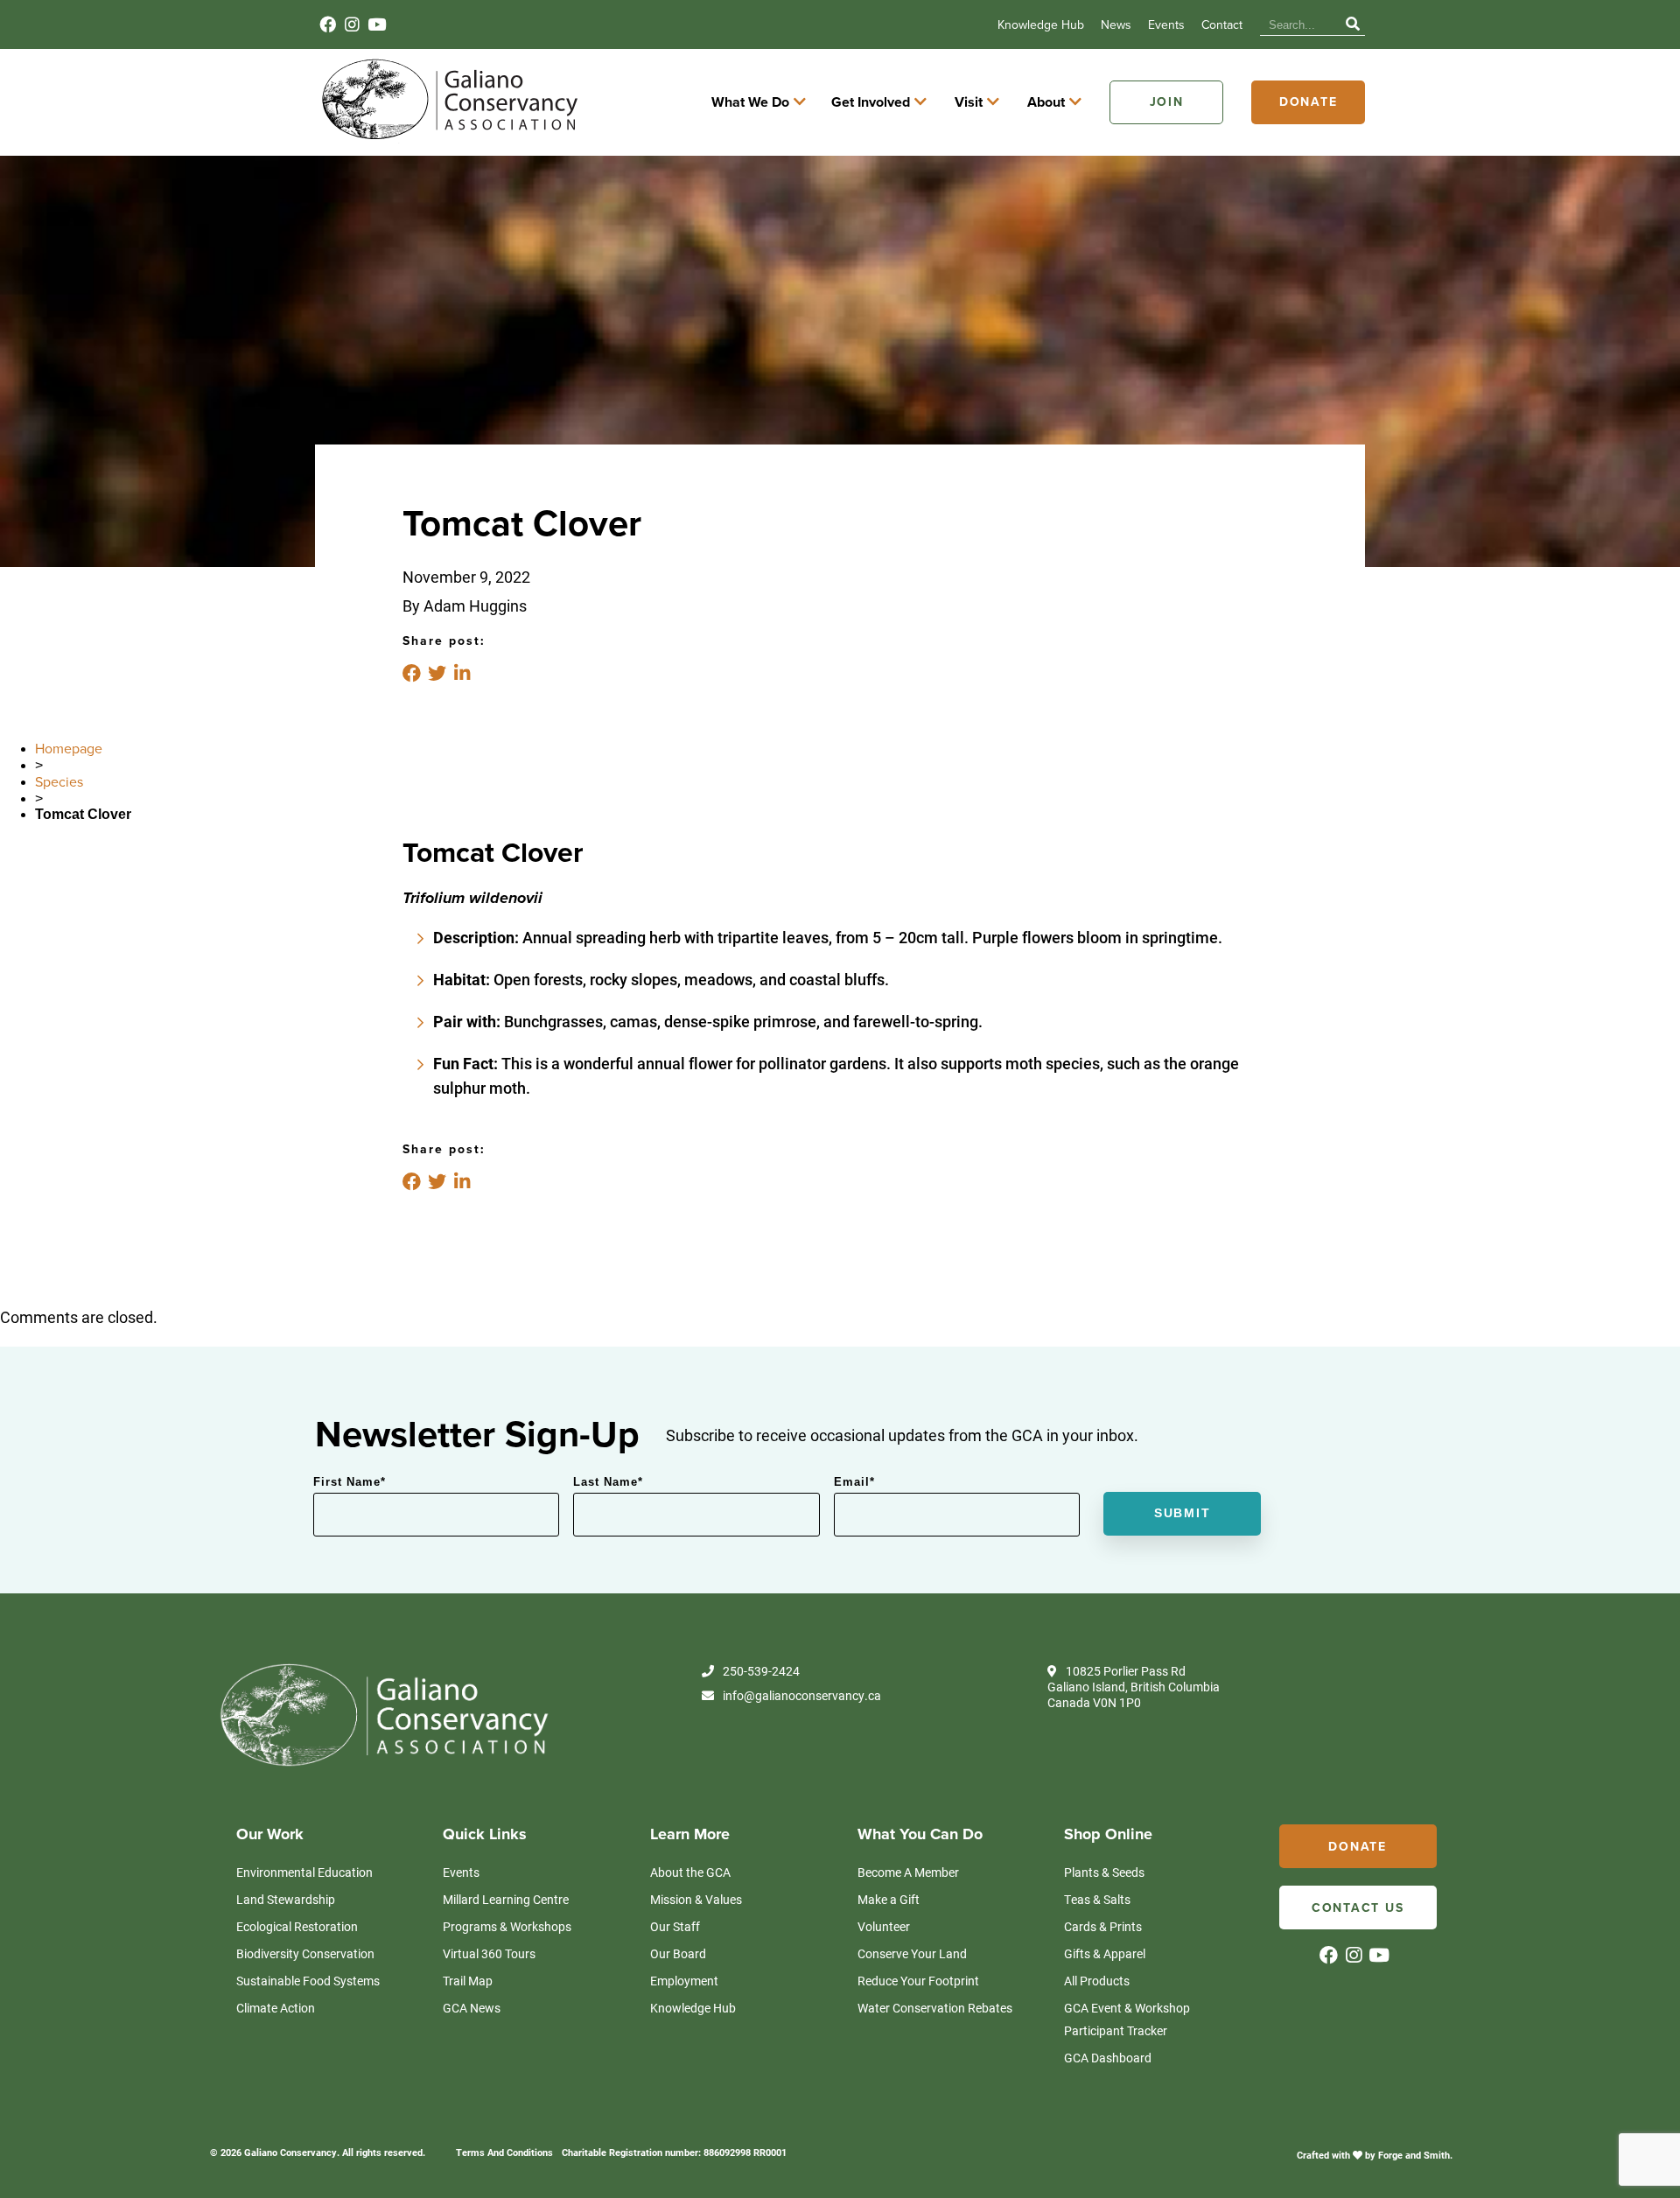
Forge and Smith (1414, 2155)
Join (1167, 102)
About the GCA (690, 1872)
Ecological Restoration (297, 1926)
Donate (1309, 102)
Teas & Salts (1097, 1899)
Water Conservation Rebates (935, 2008)
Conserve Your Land (912, 1953)
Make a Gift (889, 1899)
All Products (1097, 1981)
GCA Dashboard (1108, 2058)
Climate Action (276, 2008)
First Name (350, 1482)
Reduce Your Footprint (918, 1981)
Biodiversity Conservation (305, 1953)
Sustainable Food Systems (308, 1981)
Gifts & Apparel (1105, 1953)
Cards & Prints (1103, 1926)
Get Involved (871, 102)
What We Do (750, 102)
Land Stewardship (286, 1899)
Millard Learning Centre (506, 1899)
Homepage (69, 749)
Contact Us (1358, 1908)
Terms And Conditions (504, 2152)
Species (59, 782)
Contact (1222, 25)
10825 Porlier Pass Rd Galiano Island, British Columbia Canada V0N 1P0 (1134, 1687)
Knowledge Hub (1041, 25)
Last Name (608, 1482)
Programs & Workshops (507, 1926)
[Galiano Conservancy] (446, 138)
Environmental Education (304, 1872)
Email (854, 1482)
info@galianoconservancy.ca (802, 1696)
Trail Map (468, 1981)
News (1116, 25)
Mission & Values (696, 1899)
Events (1166, 25)
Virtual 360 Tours (489, 1953)
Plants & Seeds (1104, 1872)
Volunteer (884, 1926)
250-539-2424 (761, 1671)
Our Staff (675, 1926)
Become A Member (908, 1872)
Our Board (678, 1953)
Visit (969, 102)
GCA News (472, 2008)
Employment (684, 1981)
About (1046, 102)
